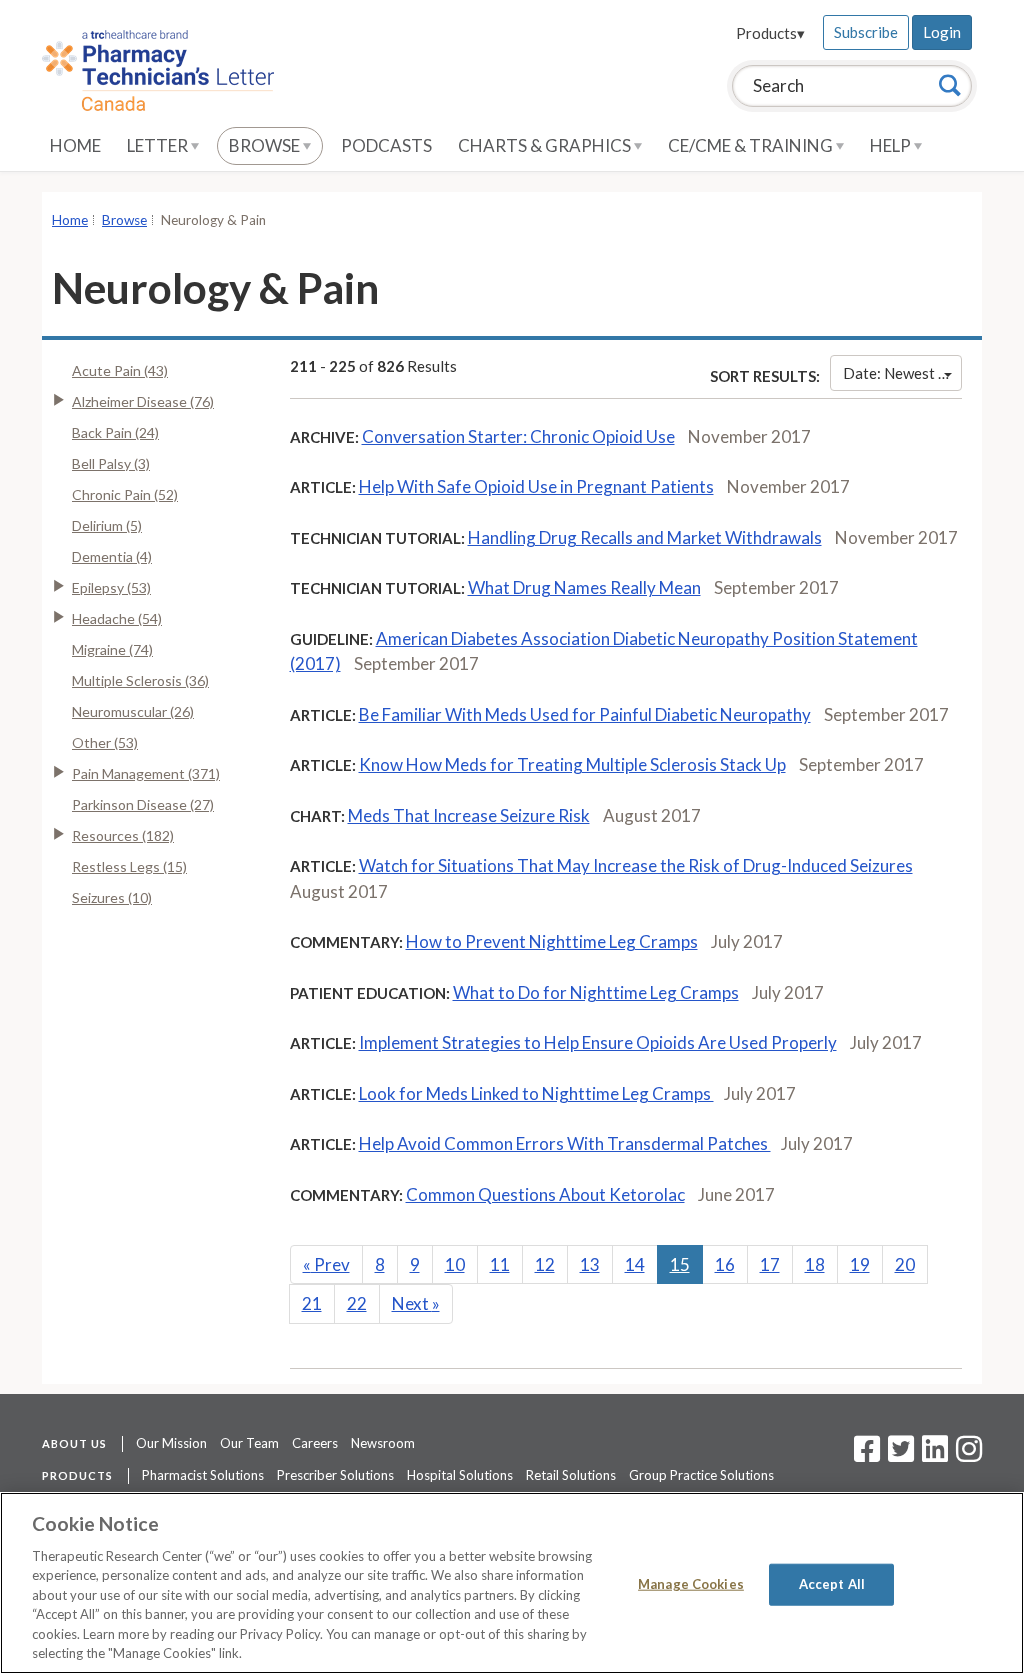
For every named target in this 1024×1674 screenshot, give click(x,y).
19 (860, 1264)
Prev (326, 1264)
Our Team (249, 1443)
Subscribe (866, 32)
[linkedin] (935, 1455)
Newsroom (383, 1443)
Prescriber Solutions (335, 1475)
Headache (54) (117, 618)
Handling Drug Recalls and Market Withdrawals (645, 537)
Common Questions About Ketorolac (545, 1194)
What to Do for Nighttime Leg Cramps (596, 992)
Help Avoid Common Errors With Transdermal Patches (565, 1143)
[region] (512, 1583)
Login (942, 32)
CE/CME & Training (752, 145)
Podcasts (386, 145)
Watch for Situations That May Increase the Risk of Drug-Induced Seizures (636, 865)
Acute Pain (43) (120, 370)
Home (75, 145)
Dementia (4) (112, 556)
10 (455, 1264)
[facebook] (867, 1455)
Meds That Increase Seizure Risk (469, 815)
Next (416, 1303)
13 (590, 1264)
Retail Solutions (571, 1475)
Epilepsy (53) (111, 587)
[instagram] (969, 1455)
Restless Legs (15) (129, 866)
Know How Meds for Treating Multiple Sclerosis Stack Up (572, 764)
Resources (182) (123, 835)
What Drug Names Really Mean (584, 587)
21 (312, 1303)
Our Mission (171, 1443)
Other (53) (105, 742)
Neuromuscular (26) (133, 711)
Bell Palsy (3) (111, 463)
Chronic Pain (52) (125, 494)
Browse (266, 145)
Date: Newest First (902, 373)
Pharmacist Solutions (203, 1475)
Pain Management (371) (146, 773)
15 (680, 1264)
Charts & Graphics (546, 145)
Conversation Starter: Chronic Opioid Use (518, 436)
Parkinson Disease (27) (143, 804)
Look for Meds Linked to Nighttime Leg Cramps (536, 1093)
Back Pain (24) (115, 432)
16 (725, 1264)
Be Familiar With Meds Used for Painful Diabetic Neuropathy (585, 714)
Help (892, 145)
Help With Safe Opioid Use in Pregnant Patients (536, 486)
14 (635, 1264)
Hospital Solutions (460, 1475)
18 (815, 1264)
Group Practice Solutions (701, 1475)
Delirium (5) (107, 525)
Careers (315, 1443)
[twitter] (898, 1455)
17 (770, 1264)
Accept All (832, 1584)
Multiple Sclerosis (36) (140, 680)
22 (357, 1303)
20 (905, 1264)
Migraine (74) (112, 649)
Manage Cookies (691, 1584)
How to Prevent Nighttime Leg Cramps (552, 941)
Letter (159, 145)
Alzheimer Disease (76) (143, 401)
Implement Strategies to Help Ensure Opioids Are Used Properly (598, 1042)
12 (545, 1264)
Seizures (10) (112, 897)
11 (500, 1264)
